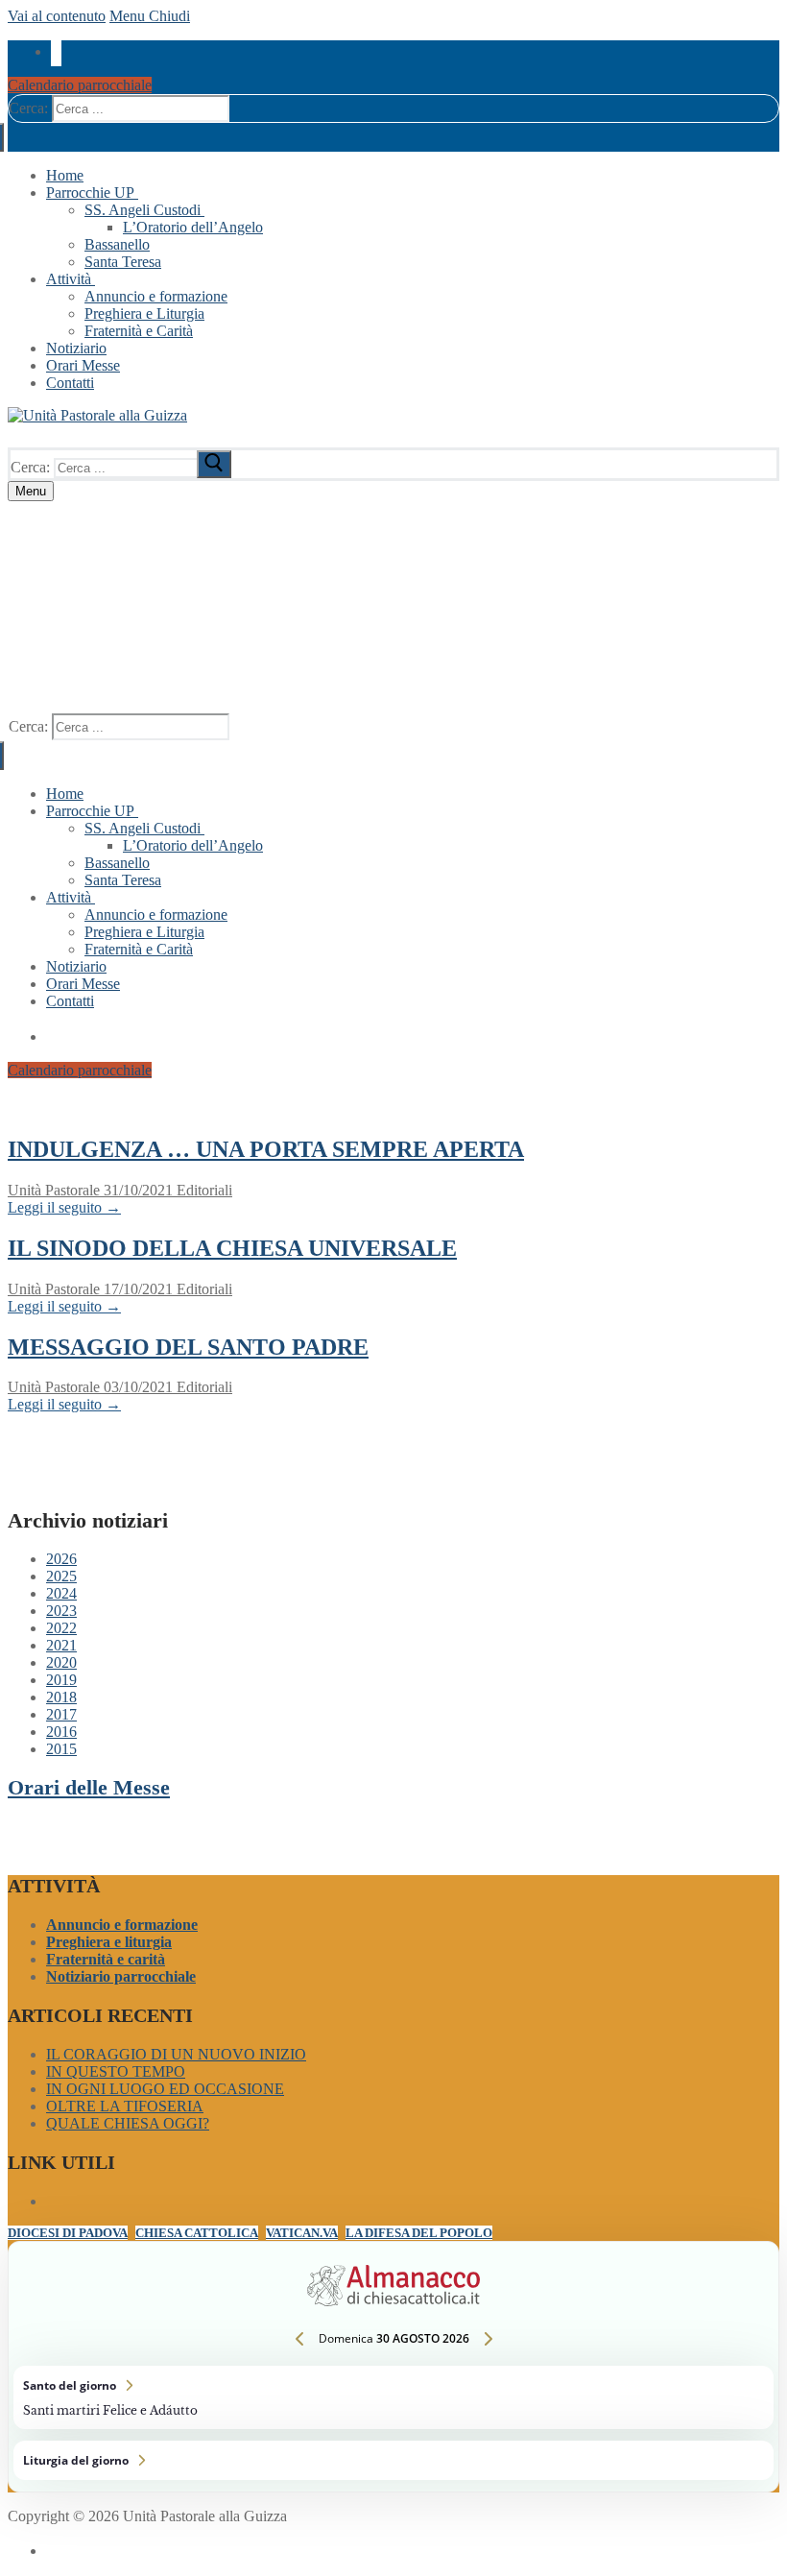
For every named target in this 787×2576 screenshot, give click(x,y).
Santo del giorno (393, 2397)
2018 (61, 1697)
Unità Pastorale (54, 1190)
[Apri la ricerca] (29, 438)
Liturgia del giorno (393, 2460)
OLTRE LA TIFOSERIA (125, 2106)
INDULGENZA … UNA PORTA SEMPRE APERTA (266, 1149)
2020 (61, 1662)
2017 (61, 1714)
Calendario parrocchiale (80, 85)
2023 (61, 1611)
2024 (61, 1593)
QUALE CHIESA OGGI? (128, 2123)
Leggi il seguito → (64, 1207)
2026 (61, 1559)
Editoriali (203, 1190)
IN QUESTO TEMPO (116, 2071)
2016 (61, 1732)
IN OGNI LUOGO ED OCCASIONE (165, 2089)
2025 (61, 1576)
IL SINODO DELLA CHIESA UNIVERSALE (232, 1248)
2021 (61, 1645)
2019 (61, 1680)
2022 (61, 1628)
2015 (61, 1749)
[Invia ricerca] (214, 464)
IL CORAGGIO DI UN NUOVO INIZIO (176, 2054)
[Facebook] (56, 50)
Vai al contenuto (57, 16)
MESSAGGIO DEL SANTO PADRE (188, 1347)
